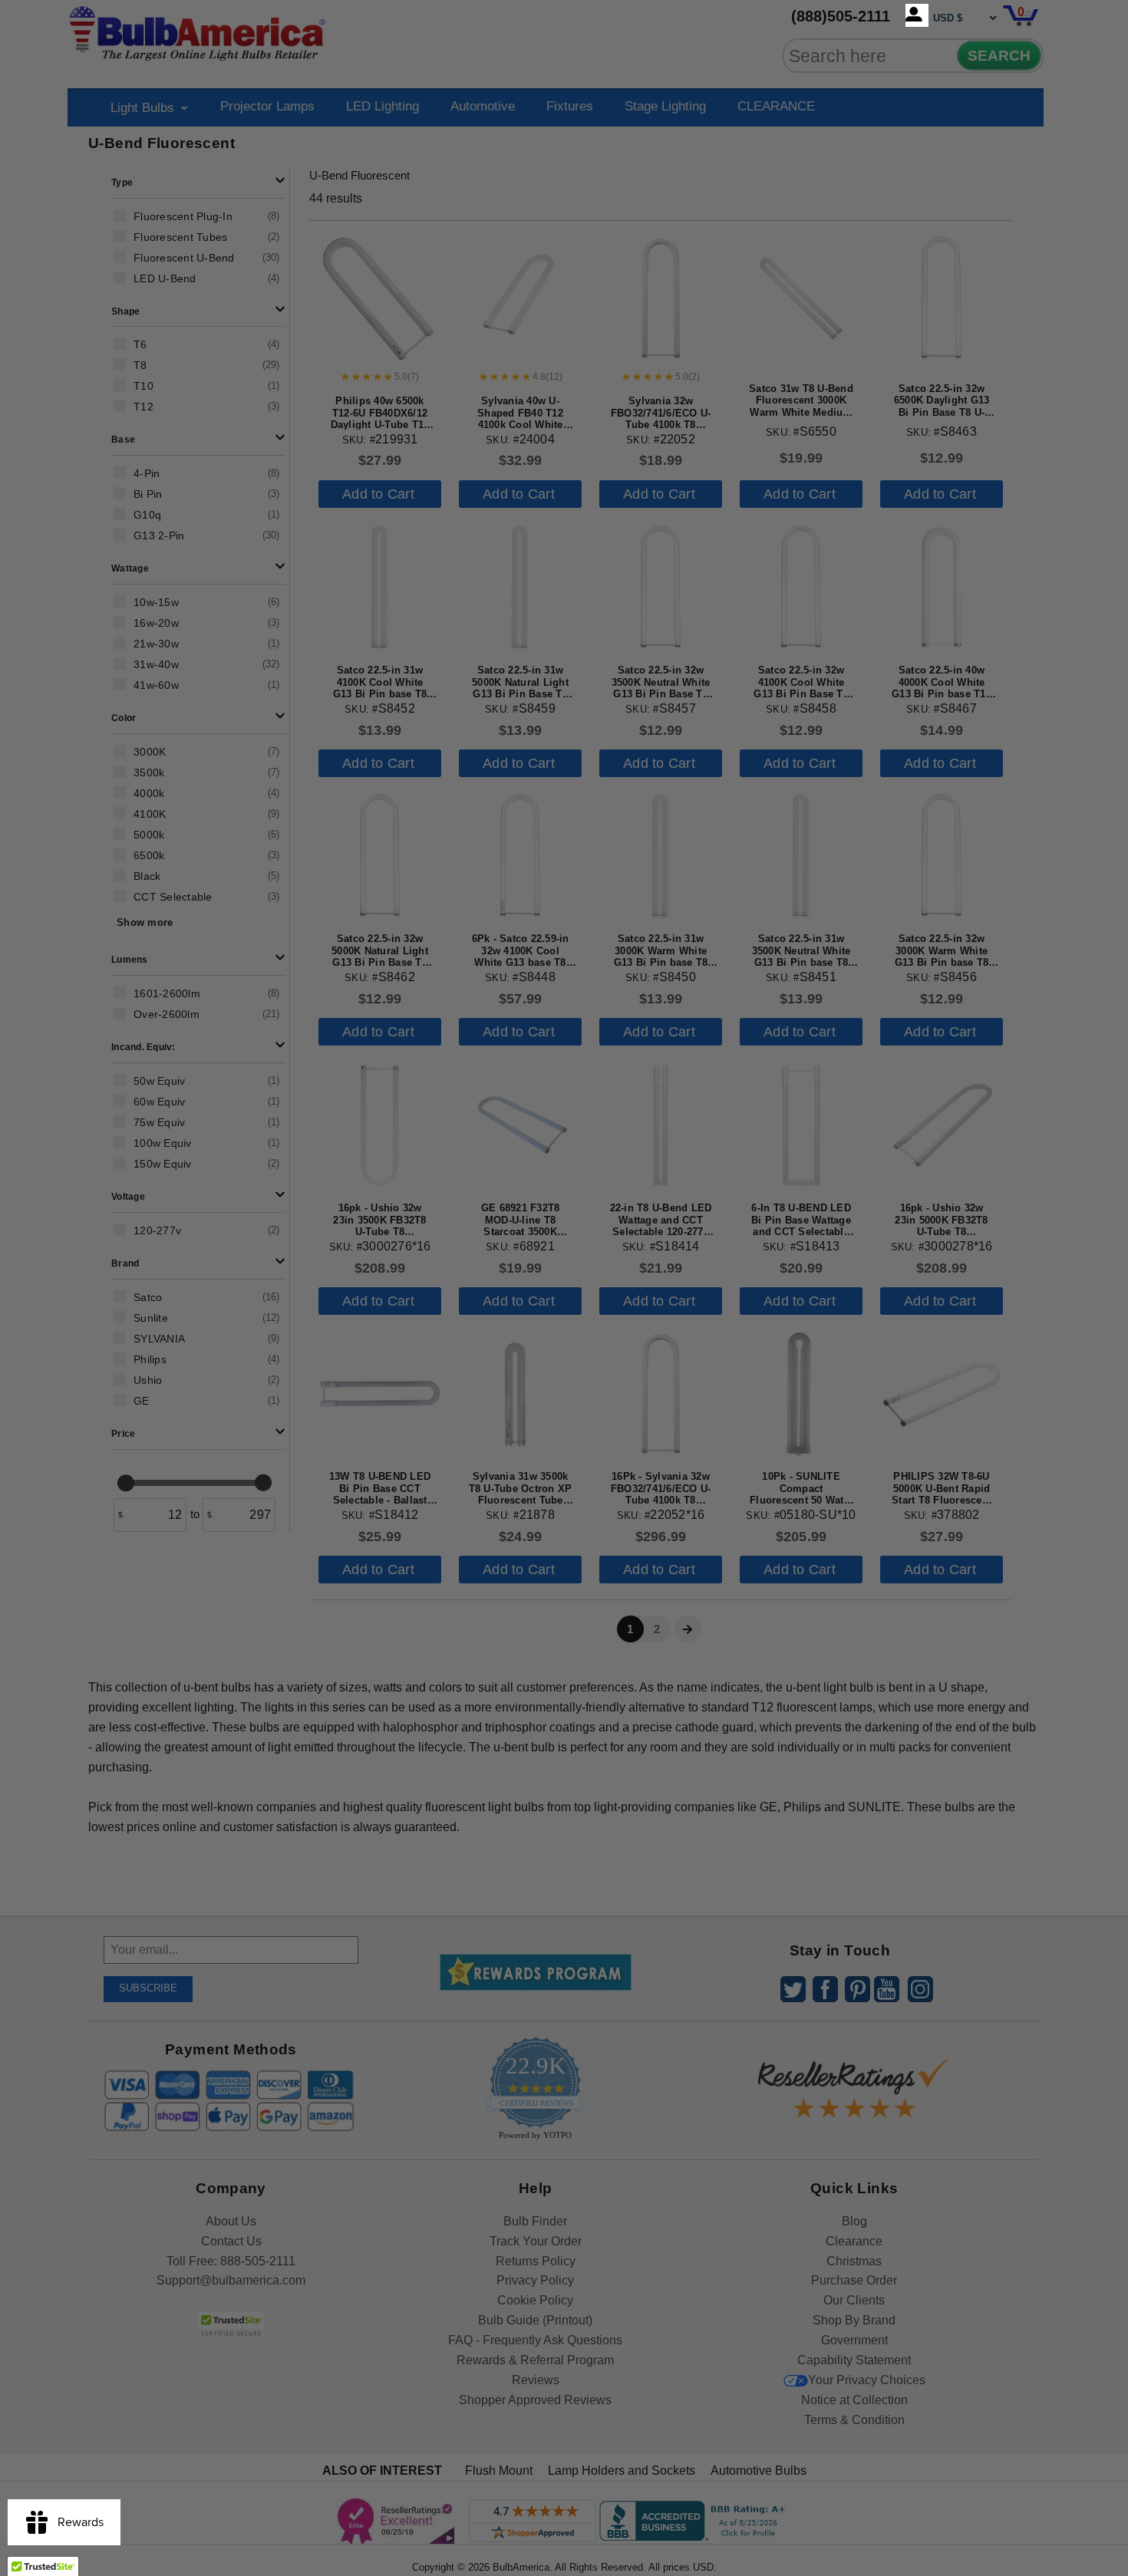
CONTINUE (564, 1412)
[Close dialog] (723, 1117)
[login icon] (917, 15)
